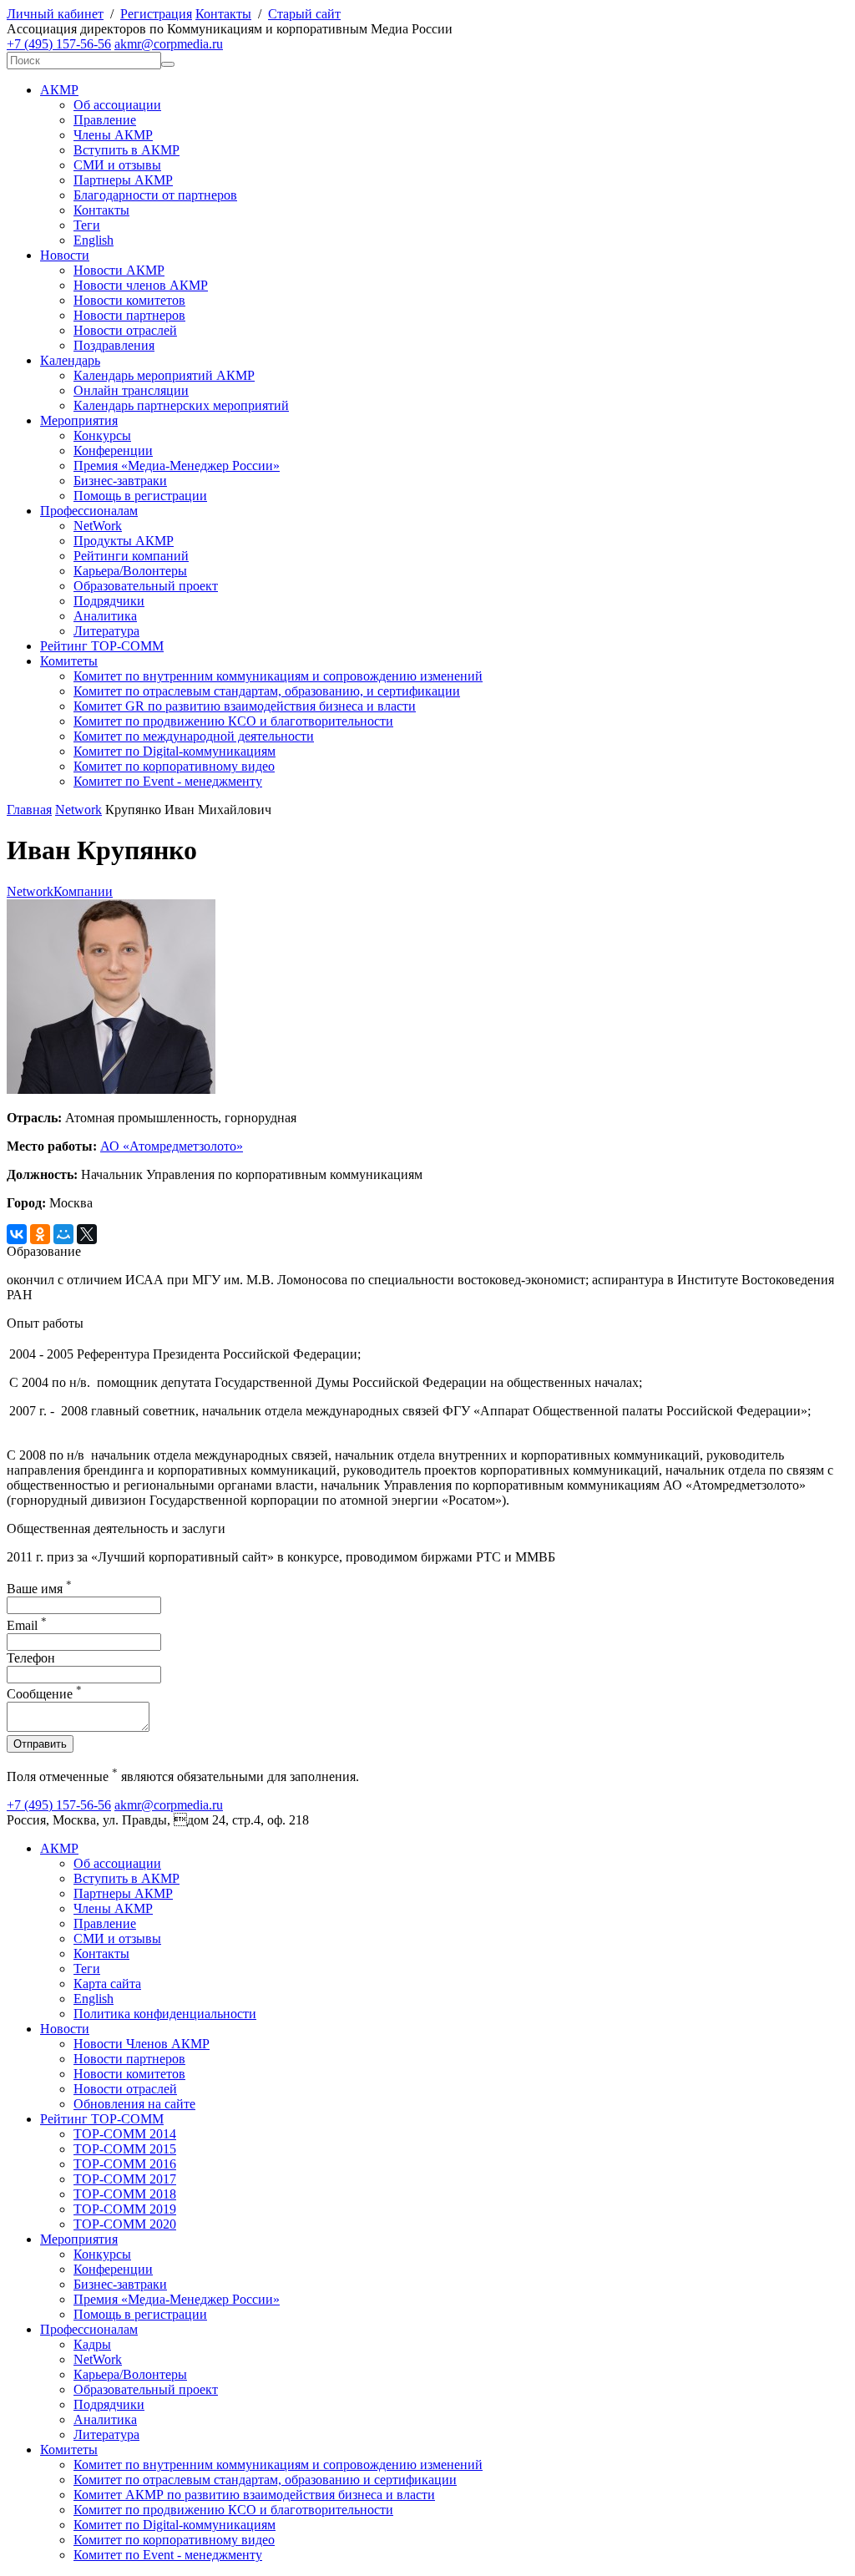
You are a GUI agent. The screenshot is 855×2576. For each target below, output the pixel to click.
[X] (87, 1234)
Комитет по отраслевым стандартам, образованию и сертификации (265, 2480)
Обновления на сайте (134, 2104)
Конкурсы (102, 435)
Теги (87, 225)
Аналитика (105, 616)
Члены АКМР (113, 135)
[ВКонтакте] (17, 1234)
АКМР (59, 90)
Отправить (40, 1744)
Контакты (223, 14)
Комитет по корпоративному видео (174, 766)
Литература (106, 631)
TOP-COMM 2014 (125, 2134)
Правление (105, 120)
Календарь (70, 360)
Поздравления (114, 345)
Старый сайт (304, 14)
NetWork (98, 526)
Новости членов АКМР (141, 285)
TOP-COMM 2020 (125, 2224)
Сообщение (44, 1694)
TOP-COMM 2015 (125, 2149)
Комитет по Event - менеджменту (168, 781)
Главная (29, 810)
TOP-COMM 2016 (125, 2164)
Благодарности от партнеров (155, 195)
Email (27, 1625)
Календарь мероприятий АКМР (164, 375)
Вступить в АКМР (126, 150)
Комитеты (69, 661)
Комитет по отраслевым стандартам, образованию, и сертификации (267, 691)
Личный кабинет (55, 14)
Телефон (31, 1658)
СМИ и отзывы (117, 165)
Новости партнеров (129, 315)
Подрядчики (109, 601)
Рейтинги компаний (131, 556)
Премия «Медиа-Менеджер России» (177, 466)
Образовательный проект (146, 586)
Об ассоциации (117, 105)
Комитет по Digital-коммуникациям (175, 751)
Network (78, 810)
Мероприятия (79, 420)
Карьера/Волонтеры (130, 571)
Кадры (92, 2344)
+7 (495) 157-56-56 (59, 44)
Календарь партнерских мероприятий (181, 405)
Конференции (113, 450)
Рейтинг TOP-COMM (102, 646)
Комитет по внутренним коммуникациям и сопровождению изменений (278, 676)
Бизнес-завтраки (120, 481)
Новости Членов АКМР (142, 2044)
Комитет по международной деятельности (194, 736)
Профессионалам (89, 511)
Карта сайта (107, 1984)
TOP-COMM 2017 (125, 2179)
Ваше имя (39, 1589)
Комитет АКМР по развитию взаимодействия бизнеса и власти (254, 2495)
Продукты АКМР (124, 541)
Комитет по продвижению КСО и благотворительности (233, 721)
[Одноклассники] (40, 1234)
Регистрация (156, 14)
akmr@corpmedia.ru (169, 44)
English (94, 240)
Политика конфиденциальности (165, 2014)
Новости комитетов (129, 300)
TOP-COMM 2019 (125, 2209)
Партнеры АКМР (123, 180)
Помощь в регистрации (140, 496)
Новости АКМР (119, 270)
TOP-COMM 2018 (125, 2194)
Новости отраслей (125, 330)
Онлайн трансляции (131, 390)
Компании (83, 891)
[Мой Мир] (63, 1234)
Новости (65, 255)
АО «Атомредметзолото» (172, 1146)
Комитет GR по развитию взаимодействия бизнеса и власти (245, 706)
